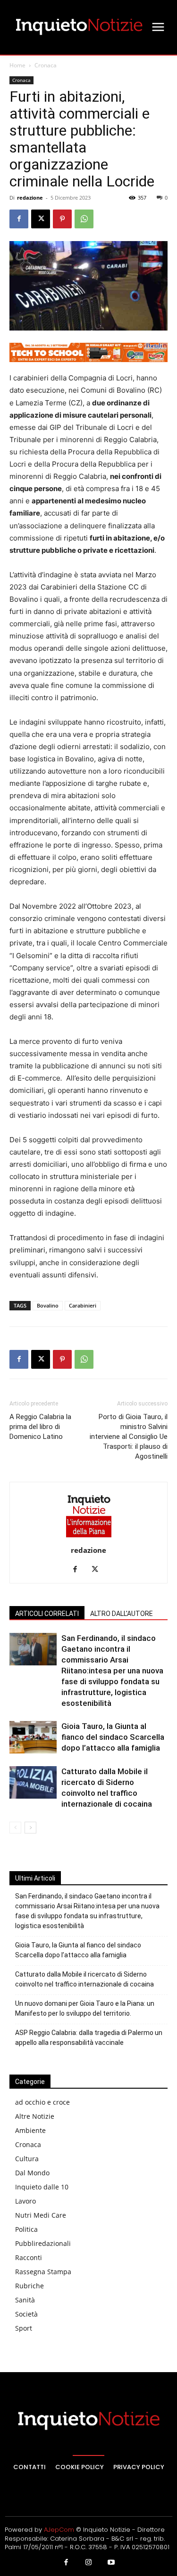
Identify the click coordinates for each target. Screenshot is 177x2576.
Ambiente (30, 2130)
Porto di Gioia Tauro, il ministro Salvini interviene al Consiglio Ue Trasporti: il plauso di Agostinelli (129, 1437)
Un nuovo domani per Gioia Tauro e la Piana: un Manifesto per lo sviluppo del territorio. (85, 2008)
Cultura (27, 2159)
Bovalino (48, 1305)
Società (26, 2314)
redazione (30, 198)
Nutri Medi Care (41, 2215)
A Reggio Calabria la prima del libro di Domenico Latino (40, 1427)
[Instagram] (89, 2563)
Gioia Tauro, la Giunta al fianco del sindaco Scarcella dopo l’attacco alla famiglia (113, 1737)
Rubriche (29, 2286)
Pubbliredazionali (43, 2243)
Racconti (29, 2257)
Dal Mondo (32, 2173)
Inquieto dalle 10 (42, 2187)
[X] (41, 219)
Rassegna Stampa (43, 2272)
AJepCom (59, 2530)
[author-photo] (89, 1537)
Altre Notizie (35, 2116)
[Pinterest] (62, 219)
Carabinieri (83, 1305)
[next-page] (30, 1828)
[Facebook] (19, 219)
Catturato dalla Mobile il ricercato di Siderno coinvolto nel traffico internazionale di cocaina (84, 1979)
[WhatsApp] (84, 219)
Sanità (25, 2300)
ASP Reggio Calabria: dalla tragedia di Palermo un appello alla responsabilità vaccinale (89, 2038)
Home (17, 65)
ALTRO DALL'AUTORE (122, 1614)
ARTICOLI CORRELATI (47, 1614)
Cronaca (46, 65)
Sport (24, 2328)
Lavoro (25, 2201)
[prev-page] (15, 1828)
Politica (26, 2229)
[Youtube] (111, 2563)
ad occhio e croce (42, 2102)
